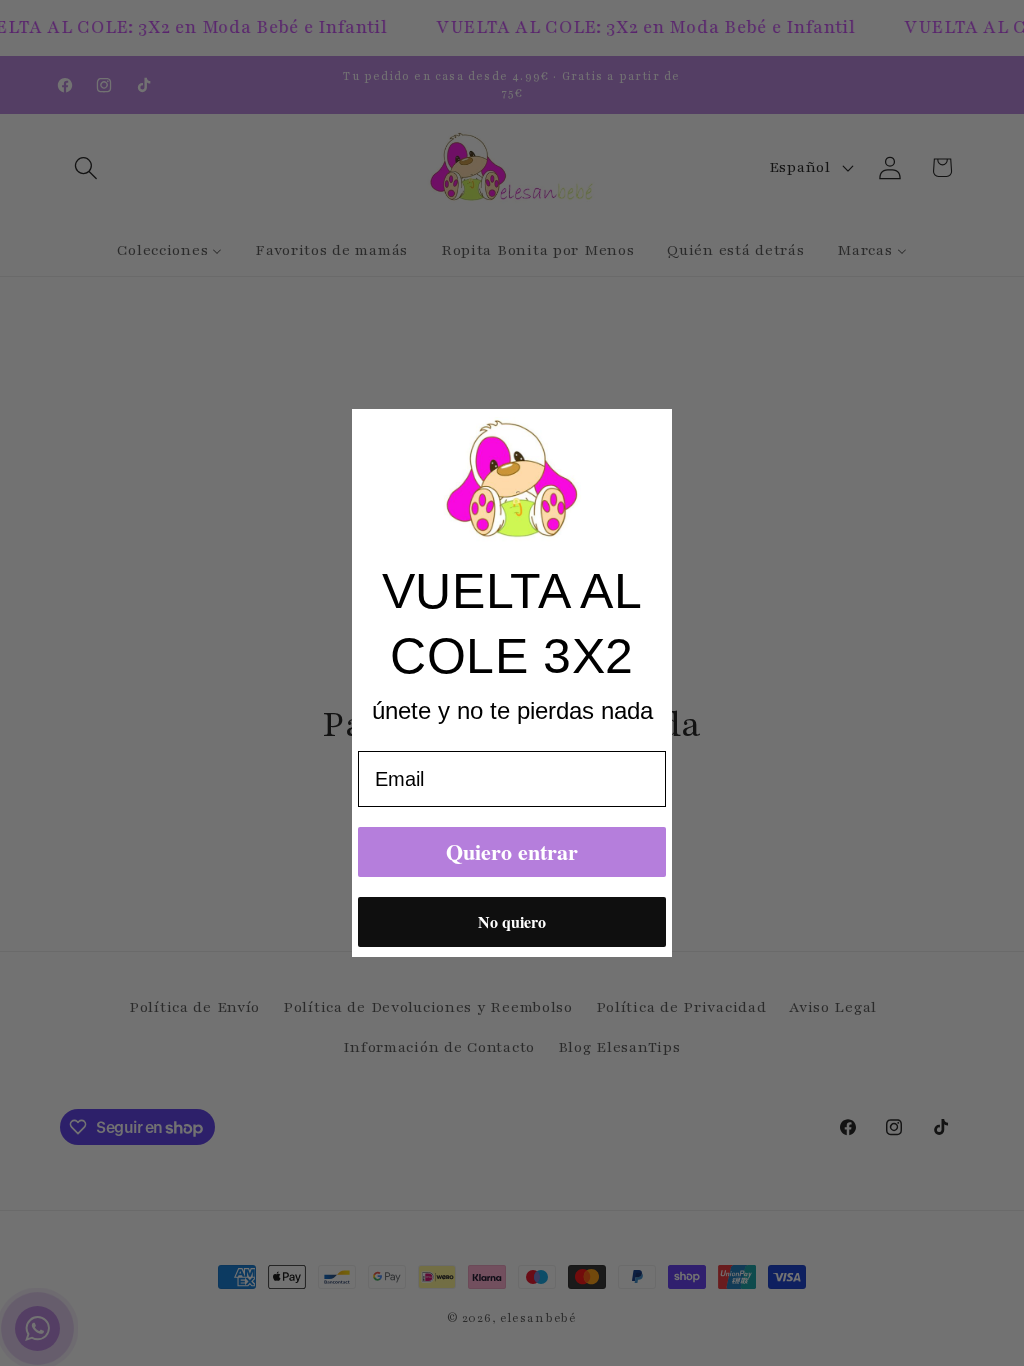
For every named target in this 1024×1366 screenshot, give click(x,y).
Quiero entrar (512, 851)
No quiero (512, 921)
